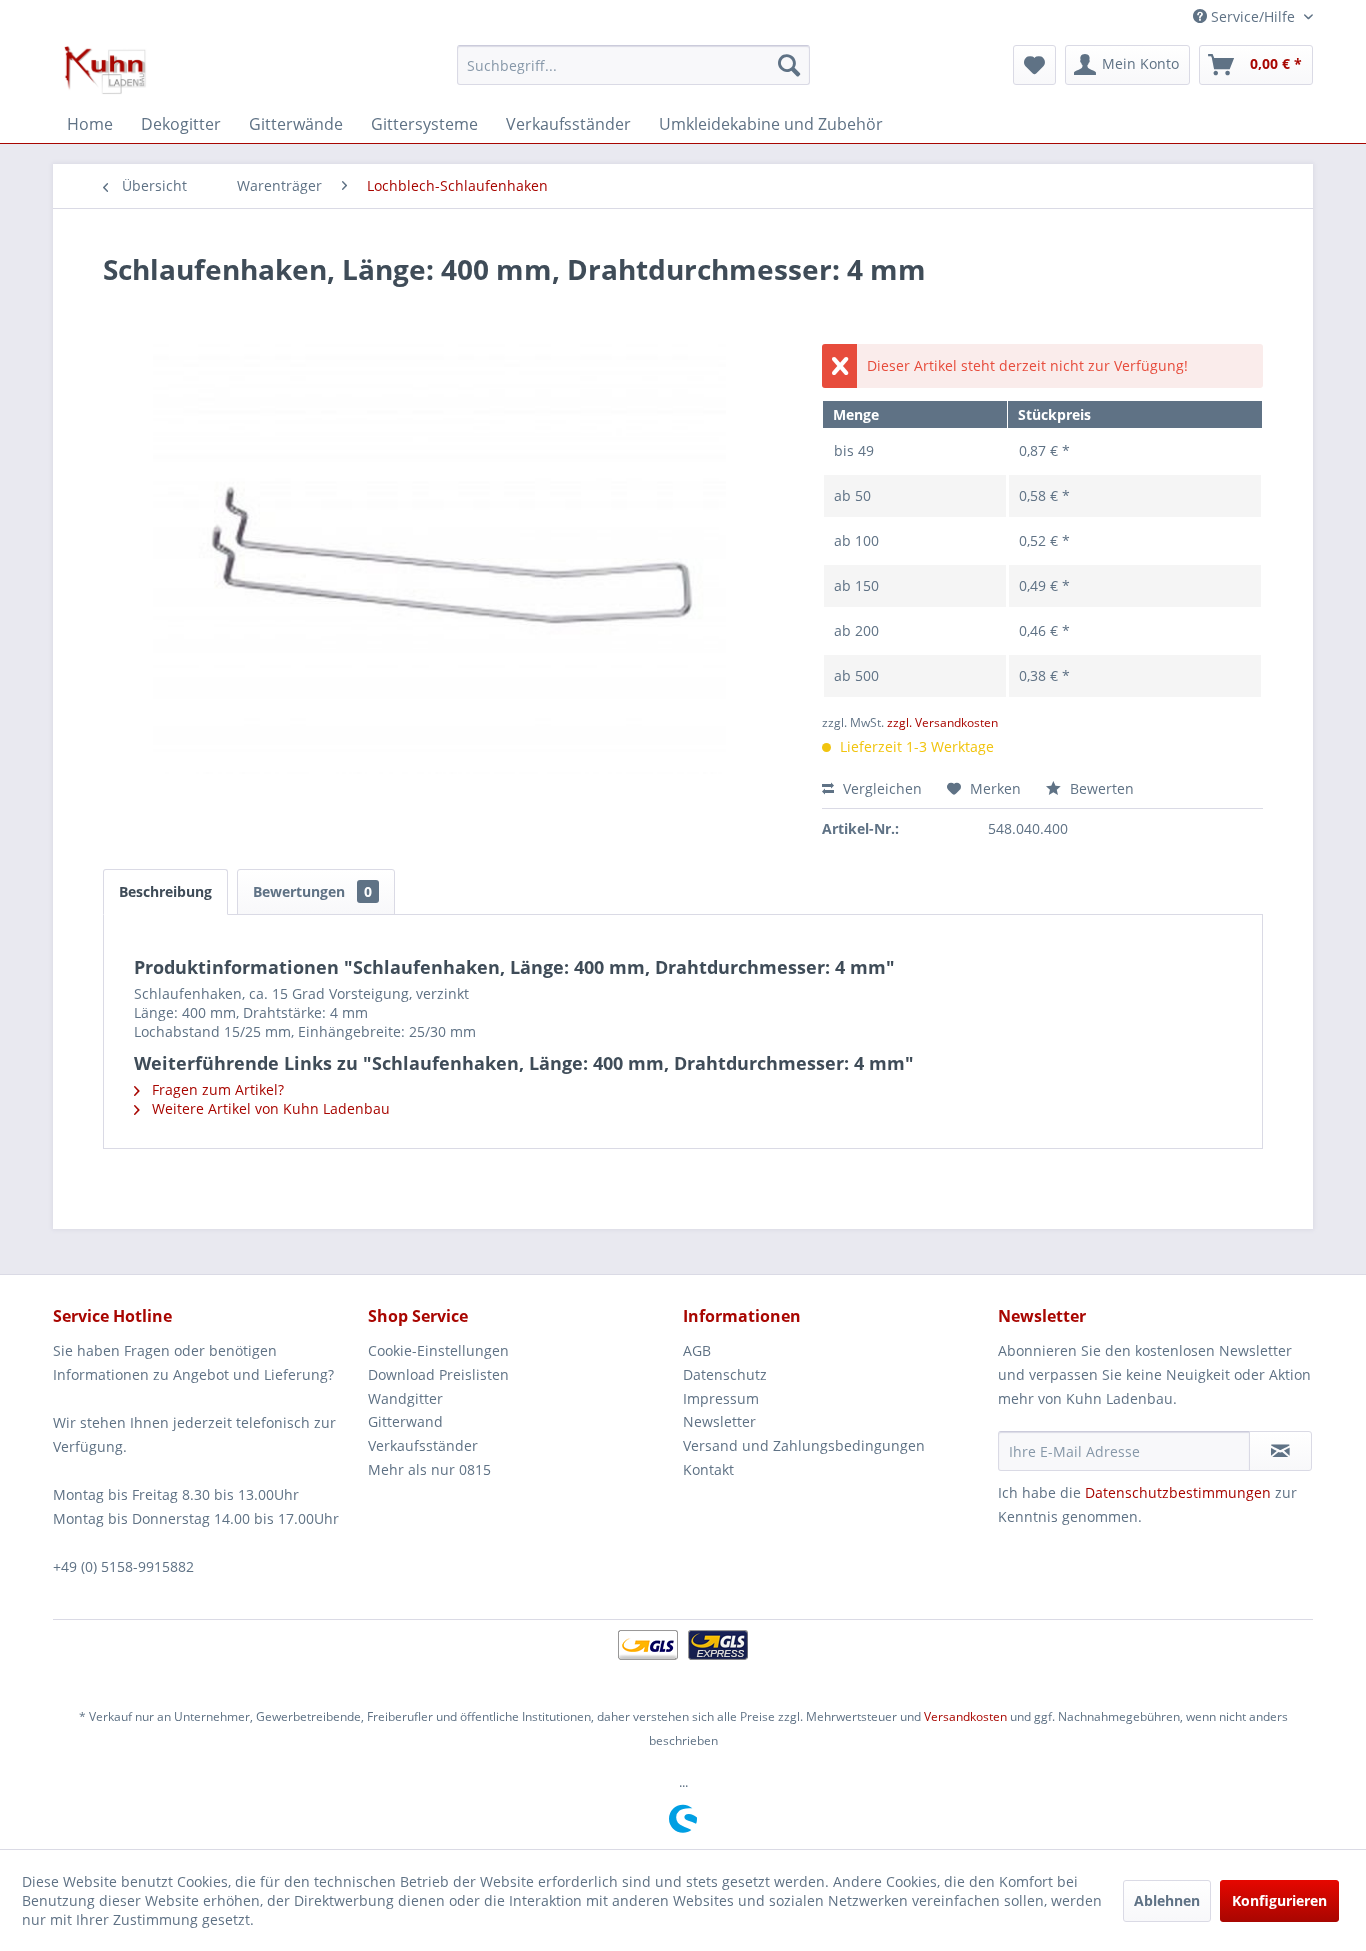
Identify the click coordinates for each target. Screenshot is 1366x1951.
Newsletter (719, 1421)
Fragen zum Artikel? (216, 1089)
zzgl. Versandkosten (942, 722)
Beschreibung (165, 891)
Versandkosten (965, 1716)
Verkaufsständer (423, 1445)
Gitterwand (405, 1421)
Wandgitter (405, 1398)
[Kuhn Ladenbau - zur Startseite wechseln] (105, 70)
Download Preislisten (438, 1374)
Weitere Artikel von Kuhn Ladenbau (269, 1108)
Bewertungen (312, 891)
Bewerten (1100, 788)
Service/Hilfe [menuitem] (1253, 16)
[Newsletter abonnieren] (1280, 1451)
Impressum (721, 1398)
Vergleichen (880, 788)
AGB (697, 1350)
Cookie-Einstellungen (438, 1350)
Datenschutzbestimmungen (1178, 1492)
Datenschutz (725, 1374)
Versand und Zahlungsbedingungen (804, 1445)
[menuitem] (633, 65)
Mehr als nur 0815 (429, 1469)
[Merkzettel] (1034, 65)
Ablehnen (1167, 1900)
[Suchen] (789, 65)
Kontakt (708, 1469)
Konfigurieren (1279, 1900)
